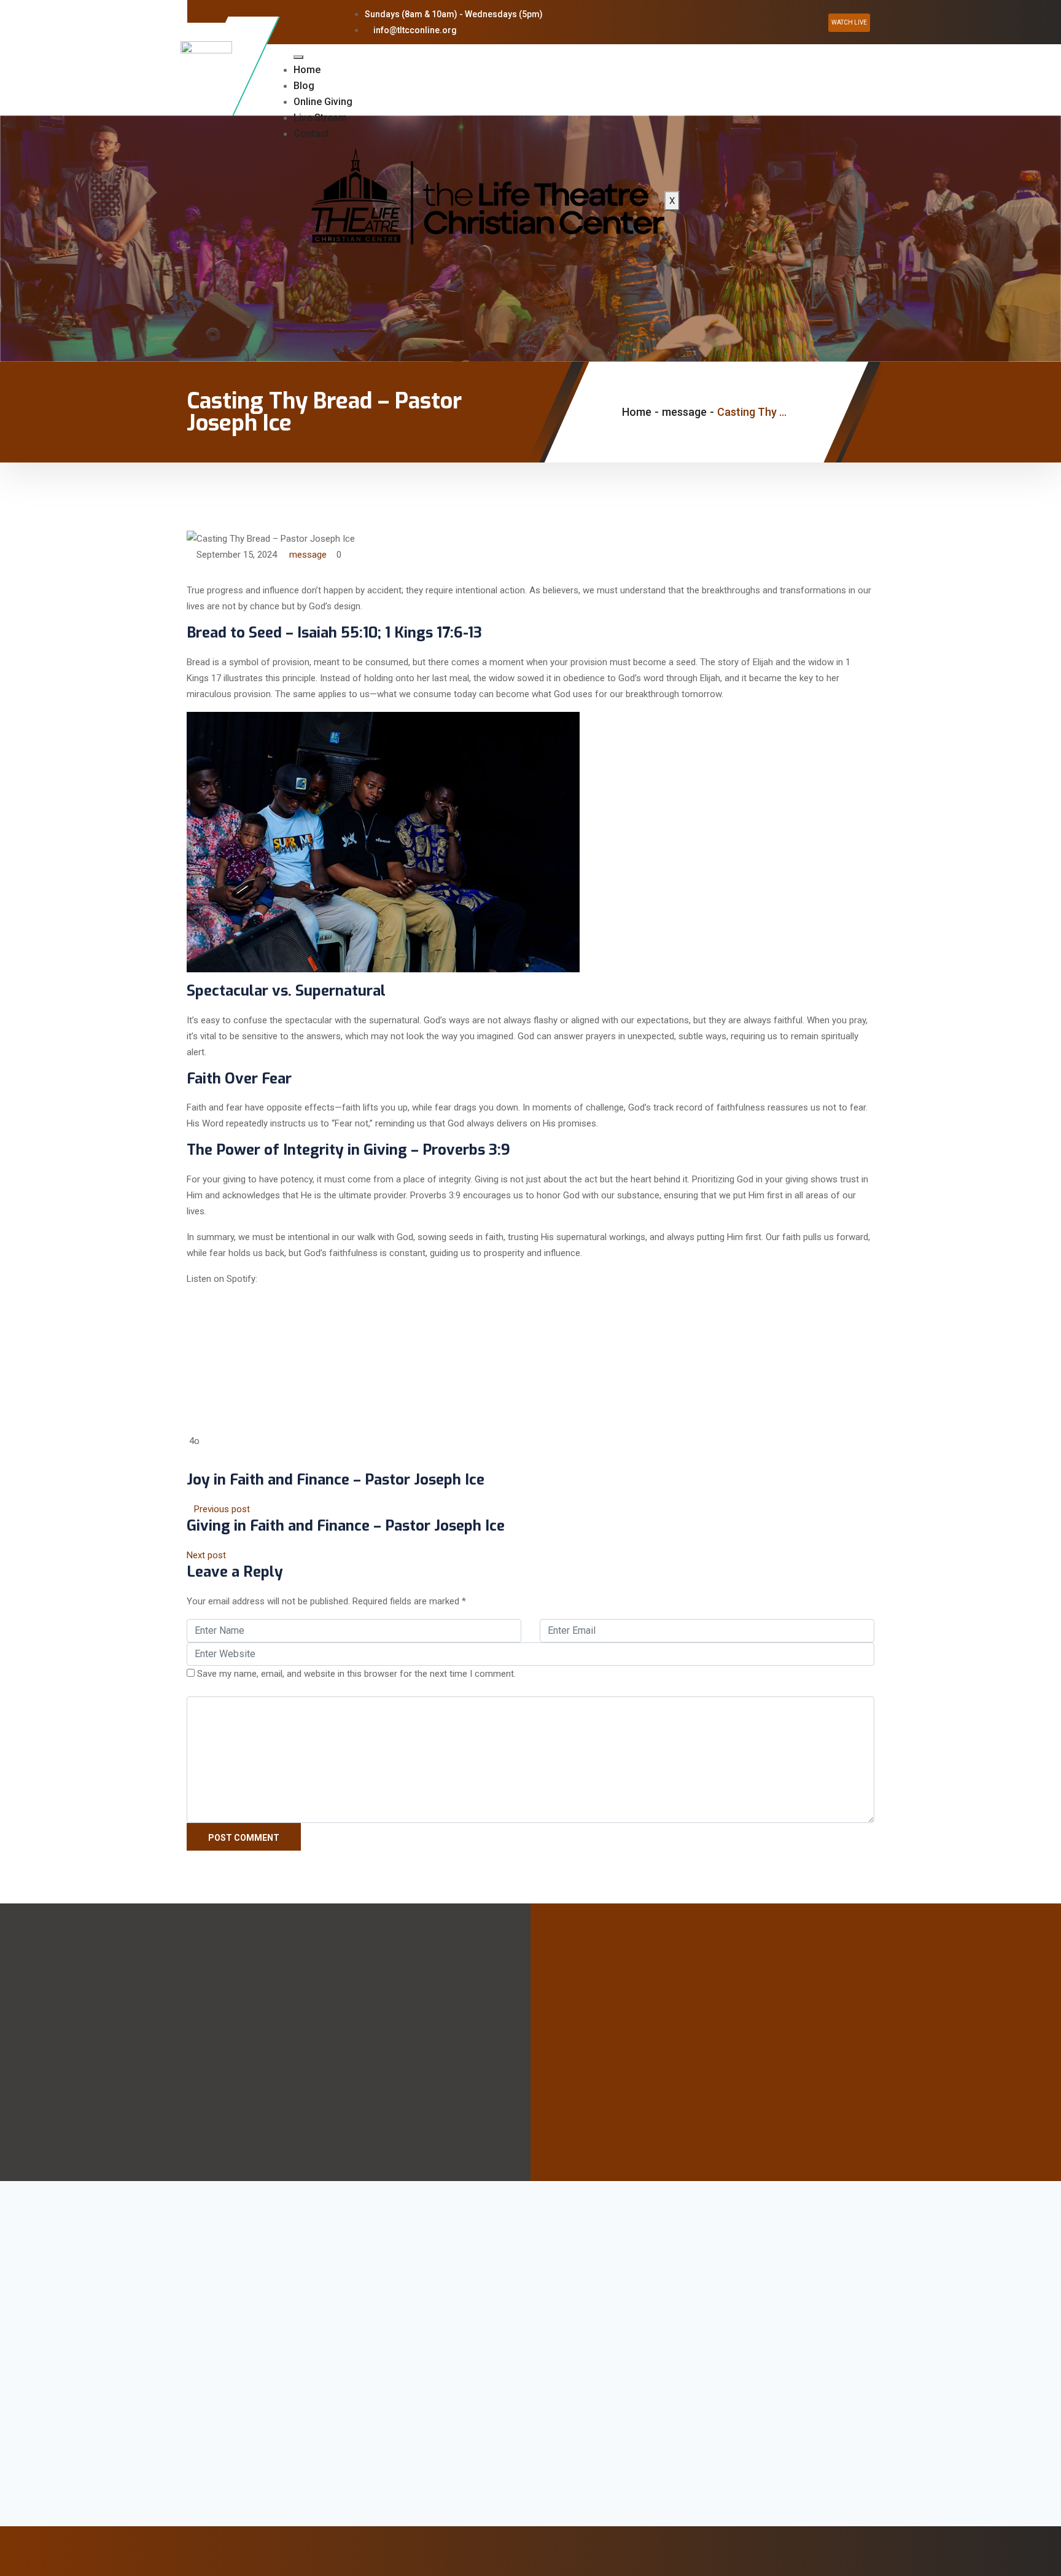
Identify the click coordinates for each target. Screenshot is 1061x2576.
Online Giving (323, 102)
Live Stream (320, 118)
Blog (304, 86)
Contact (311, 134)
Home (307, 70)
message (308, 555)
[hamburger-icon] (298, 57)
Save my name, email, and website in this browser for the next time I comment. (356, 1674)
